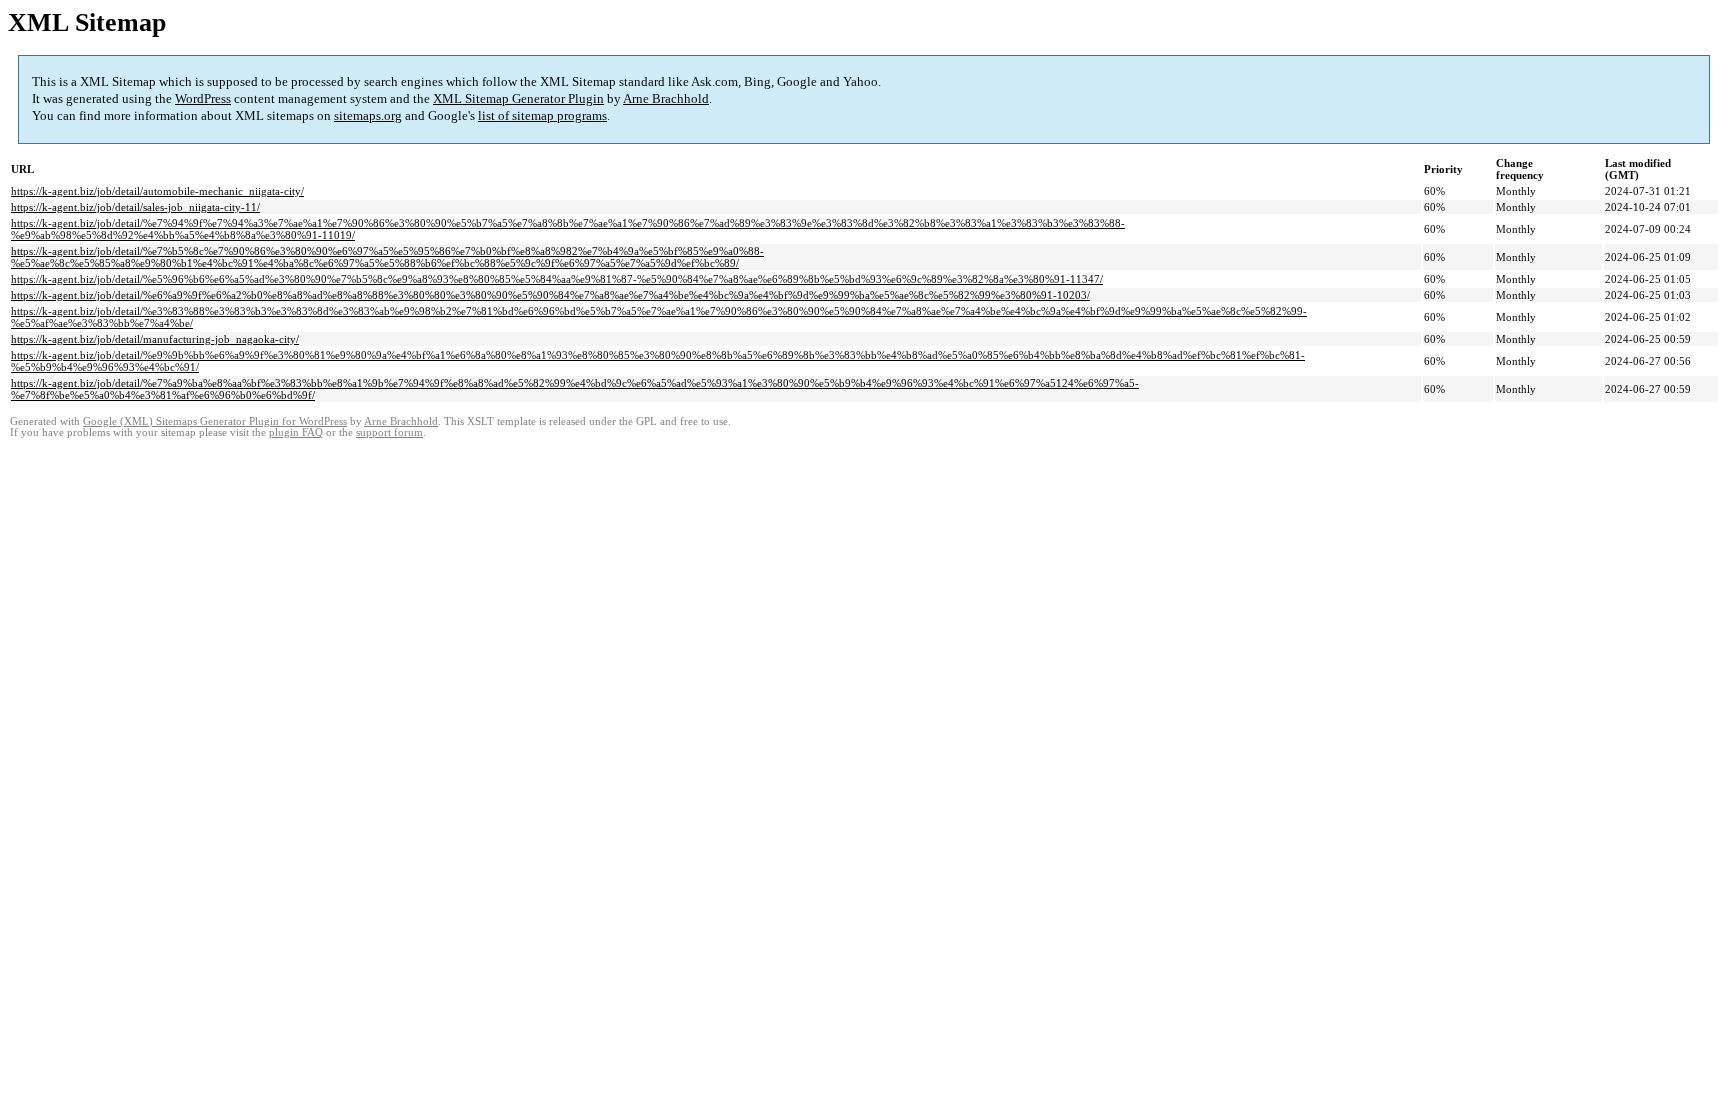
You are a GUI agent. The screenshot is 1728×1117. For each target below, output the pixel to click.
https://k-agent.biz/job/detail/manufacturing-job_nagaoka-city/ (155, 339)
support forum (389, 432)
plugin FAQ (296, 432)
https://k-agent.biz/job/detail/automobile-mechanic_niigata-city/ (157, 191)
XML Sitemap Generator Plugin (518, 98)
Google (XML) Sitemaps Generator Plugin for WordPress (215, 421)
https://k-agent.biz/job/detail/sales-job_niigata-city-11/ (135, 207)
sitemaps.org (368, 115)
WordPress (203, 98)
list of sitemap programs (542, 115)
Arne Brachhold (666, 98)
